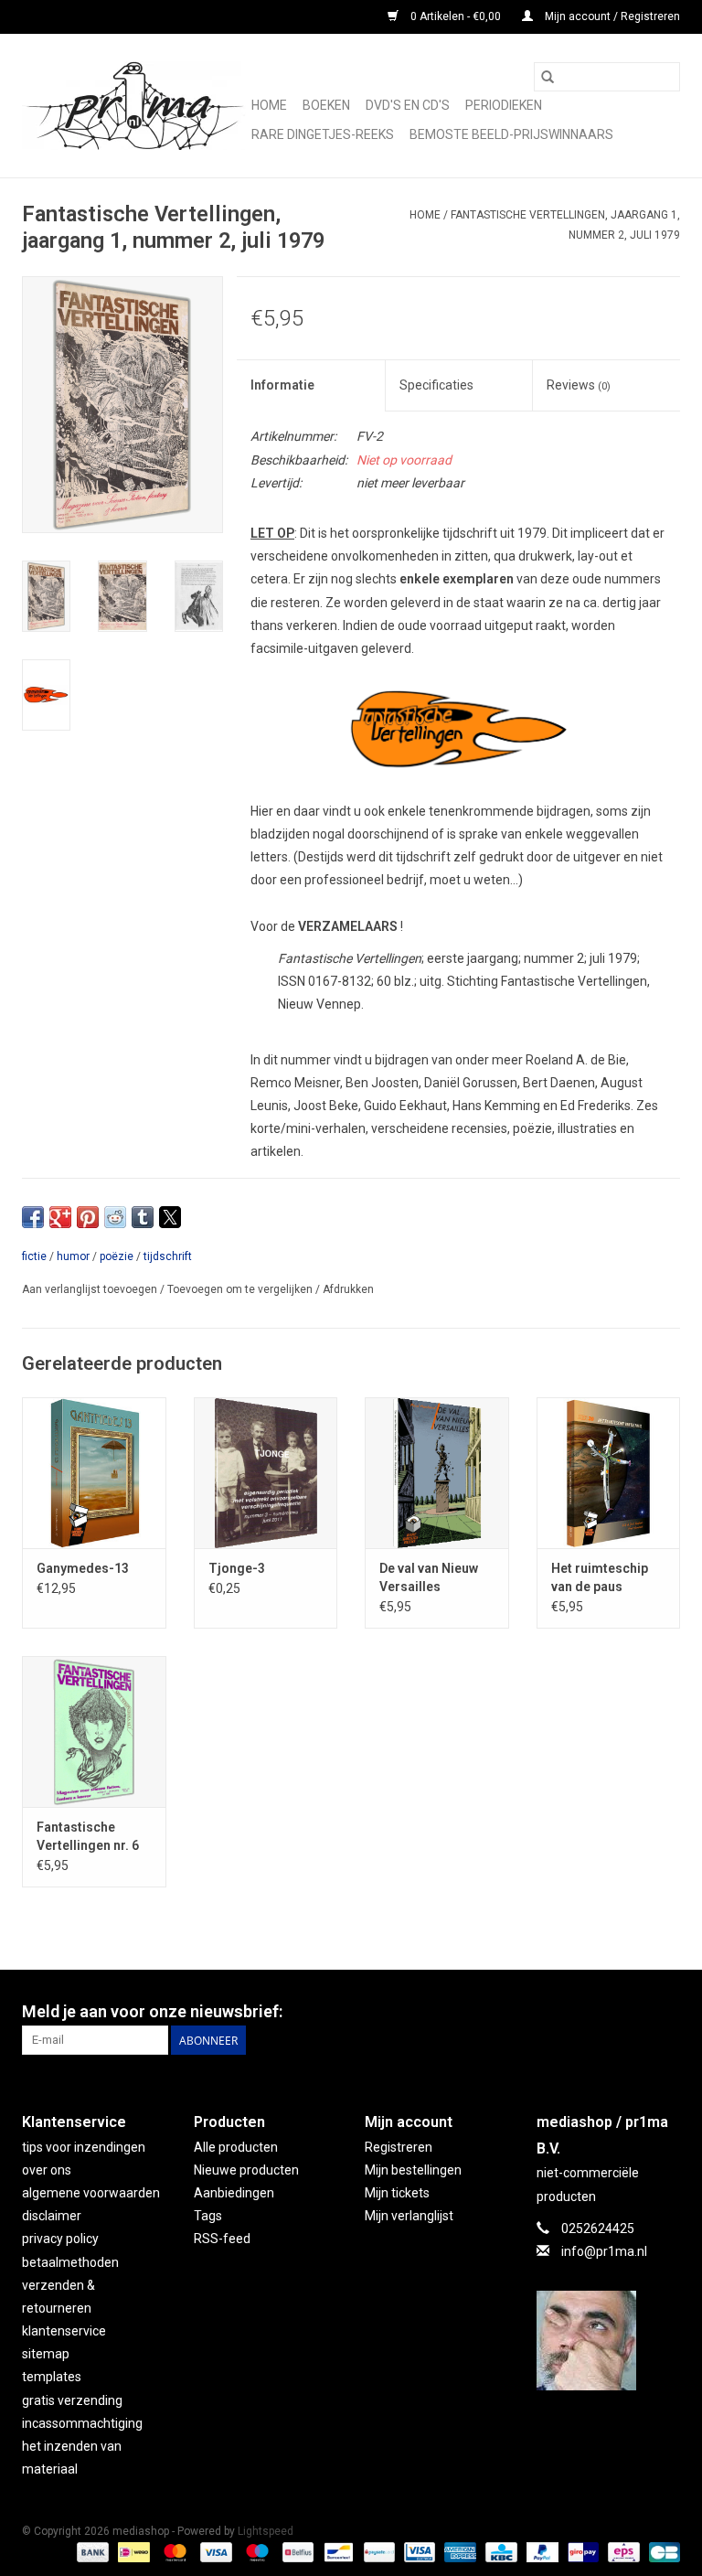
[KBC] (499, 2551)
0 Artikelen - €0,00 (456, 16)
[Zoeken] (548, 77)
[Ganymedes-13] (94, 1473)
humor (73, 1256)
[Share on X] (170, 1217)
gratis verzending (72, 2400)
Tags (208, 2216)
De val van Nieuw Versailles (429, 1577)
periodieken (504, 105)
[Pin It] (88, 1217)
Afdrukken (348, 1289)
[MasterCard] (173, 2551)
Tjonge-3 (237, 1568)
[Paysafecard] (378, 2551)
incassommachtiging (82, 2423)
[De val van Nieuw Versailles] (437, 1473)
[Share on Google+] (60, 1217)
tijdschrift (168, 1256)
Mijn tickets (397, 2193)
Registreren (399, 2147)
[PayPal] (541, 2551)
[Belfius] (296, 2551)
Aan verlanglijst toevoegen (91, 1289)
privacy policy (60, 2239)
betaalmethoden (70, 2262)
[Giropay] (581, 2551)
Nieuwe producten (246, 2170)
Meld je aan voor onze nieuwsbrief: (152, 2011)
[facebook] (609, 2341)
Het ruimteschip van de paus (600, 1577)
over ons (47, 2170)
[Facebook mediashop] (665, 2012)
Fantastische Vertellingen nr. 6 (88, 1836)
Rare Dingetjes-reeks (323, 134)
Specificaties (436, 385)
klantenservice (64, 2331)
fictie (34, 1256)
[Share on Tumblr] (143, 1217)
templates (52, 2377)
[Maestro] (255, 2551)
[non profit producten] (134, 106)
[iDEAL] (132, 2551)
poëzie (117, 1256)
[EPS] (622, 2551)
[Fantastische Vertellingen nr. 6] (94, 1732)
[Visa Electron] (418, 2551)
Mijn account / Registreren (611, 16)
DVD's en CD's (408, 105)
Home (269, 105)
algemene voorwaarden (91, 2193)
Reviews (579, 385)
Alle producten (236, 2147)
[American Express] (458, 2551)
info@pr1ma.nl (604, 2251)
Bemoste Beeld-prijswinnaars (511, 134)
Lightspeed (266, 2531)
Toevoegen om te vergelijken (241, 1289)
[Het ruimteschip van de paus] (609, 1473)
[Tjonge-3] (266, 1473)
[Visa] (214, 2551)
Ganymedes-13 (83, 1568)
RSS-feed (222, 2239)
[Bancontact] (336, 2551)
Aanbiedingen (234, 2193)
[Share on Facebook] (33, 1217)
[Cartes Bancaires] (661, 2551)
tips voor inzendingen (84, 2147)
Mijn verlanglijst (409, 2216)
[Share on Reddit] (115, 1217)
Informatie (282, 385)
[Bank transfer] (91, 2551)
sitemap (46, 2354)
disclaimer (52, 2216)
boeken (326, 105)
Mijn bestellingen (413, 2170)
